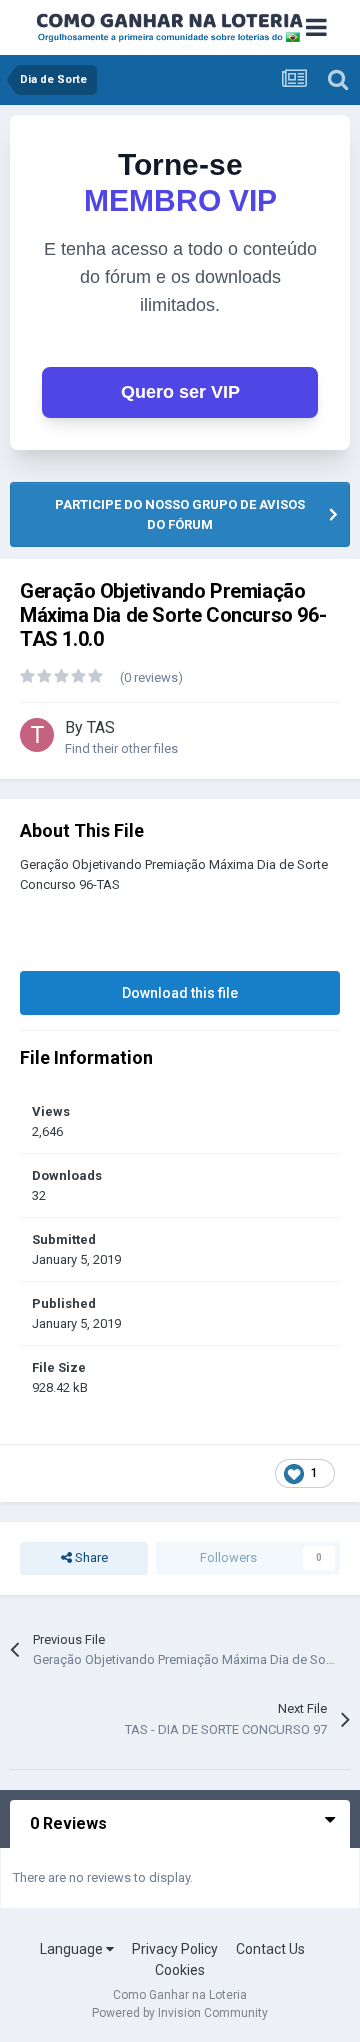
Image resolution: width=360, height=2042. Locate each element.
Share (90, 1557)
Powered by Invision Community (180, 2013)
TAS (101, 727)
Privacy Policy (175, 1949)
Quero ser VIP (180, 392)
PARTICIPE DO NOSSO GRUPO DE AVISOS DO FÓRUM (180, 514)
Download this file (180, 993)
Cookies (180, 1970)
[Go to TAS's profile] (37, 735)
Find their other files (121, 748)
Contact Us (270, 1949)
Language (73, 1949)
